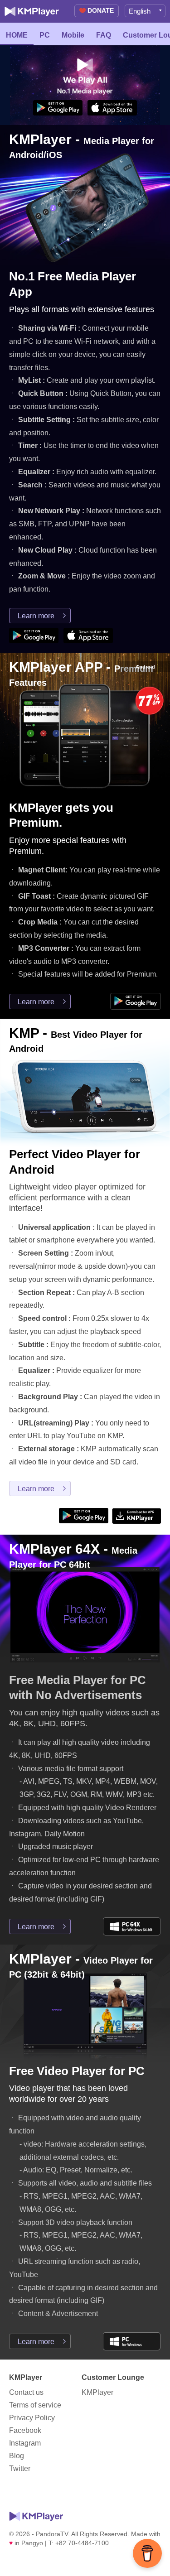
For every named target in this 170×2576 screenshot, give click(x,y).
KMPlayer (97, 2392)
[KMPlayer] (32, 11)
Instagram (25, 2443)
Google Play (58, 108)
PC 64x (132, 1926)
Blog (17, 2456)
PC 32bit (132, 2341)
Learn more (36, 616)
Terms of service (35, 2405)
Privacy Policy (32, 2418)
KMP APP (136, 1516)
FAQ (104, 35)
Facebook (25, 2430)
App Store (112, 108)
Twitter (20, 2468)
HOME (17, 35)
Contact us (26, 2392)
